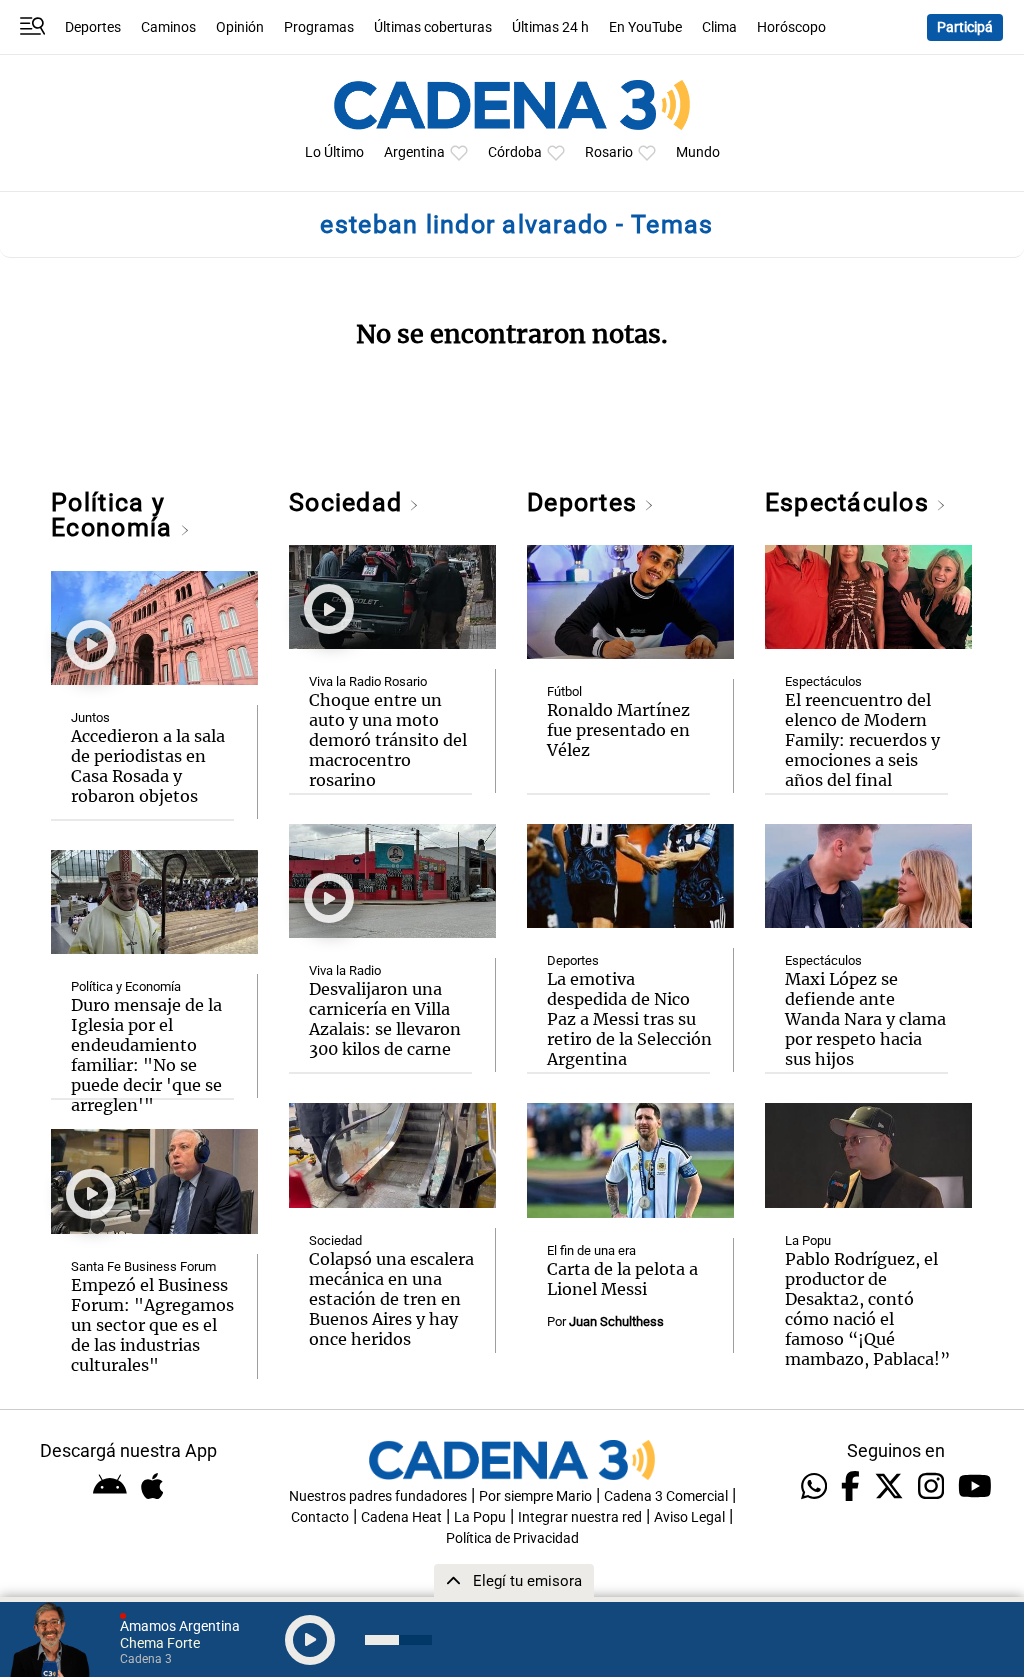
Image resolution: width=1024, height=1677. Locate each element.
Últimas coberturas (433, 27)
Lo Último (334, 152)
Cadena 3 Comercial (666, 1496)
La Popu (808, 1240)
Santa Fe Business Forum (143, 1266)
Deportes (93, 27)
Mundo (698, 152)
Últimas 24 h (550, 27)
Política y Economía (115, 515)
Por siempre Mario (535, 1496)
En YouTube (645, 27)
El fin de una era (591, 1250)
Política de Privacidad (512, 1538)
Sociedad (349, 502)
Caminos (168, 27)
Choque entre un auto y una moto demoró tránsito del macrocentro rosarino (388, 740)
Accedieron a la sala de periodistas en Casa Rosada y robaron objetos (148, 766)
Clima (719, 27)
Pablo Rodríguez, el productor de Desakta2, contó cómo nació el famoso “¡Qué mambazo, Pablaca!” (867, 1309)
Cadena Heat (401, 1517)
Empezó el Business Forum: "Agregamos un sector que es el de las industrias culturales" (152, 1325)
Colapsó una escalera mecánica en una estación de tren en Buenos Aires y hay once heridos (391, 1299)
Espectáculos (850, 502)
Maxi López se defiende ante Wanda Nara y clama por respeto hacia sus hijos (865, 1019)
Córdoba (515, 152)
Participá (965, 27)
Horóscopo (791, 27)
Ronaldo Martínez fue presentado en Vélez (618, 730)
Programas (319, 27)
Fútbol (564, 691)
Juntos (90, 717)
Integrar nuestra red (580, 1517)
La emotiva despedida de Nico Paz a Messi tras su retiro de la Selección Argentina (629, 1019)
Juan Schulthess (616, 1321)
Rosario (609, 152)
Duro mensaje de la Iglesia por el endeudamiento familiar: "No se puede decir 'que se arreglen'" (146, 1055)
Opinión (240, 27)
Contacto (320, 1517)
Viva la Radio (345, 970)
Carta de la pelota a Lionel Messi (622, 1279)
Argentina (414, 152)
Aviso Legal (689, 1517)
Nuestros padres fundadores (378, 1496)
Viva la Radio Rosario (368, 681)
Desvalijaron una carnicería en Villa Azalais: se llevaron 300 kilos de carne (385, 1019)
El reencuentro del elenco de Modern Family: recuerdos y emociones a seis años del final (862, 740)
